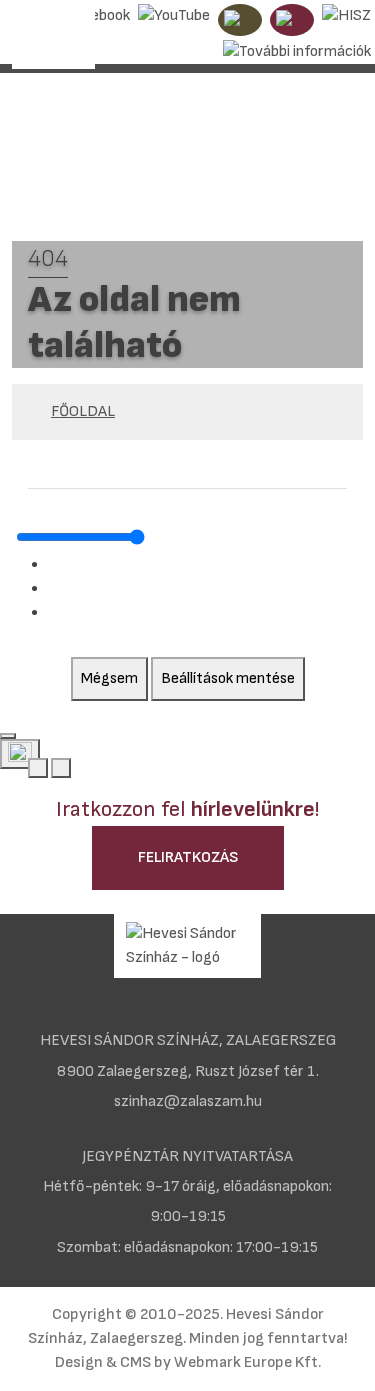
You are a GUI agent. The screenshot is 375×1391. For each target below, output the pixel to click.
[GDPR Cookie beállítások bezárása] (8, 736)
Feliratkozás (188, 857)
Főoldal (83, 411)
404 (48, 258)
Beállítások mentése (228, 678)
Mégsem (109, 678)
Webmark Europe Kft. (247, 1362)
